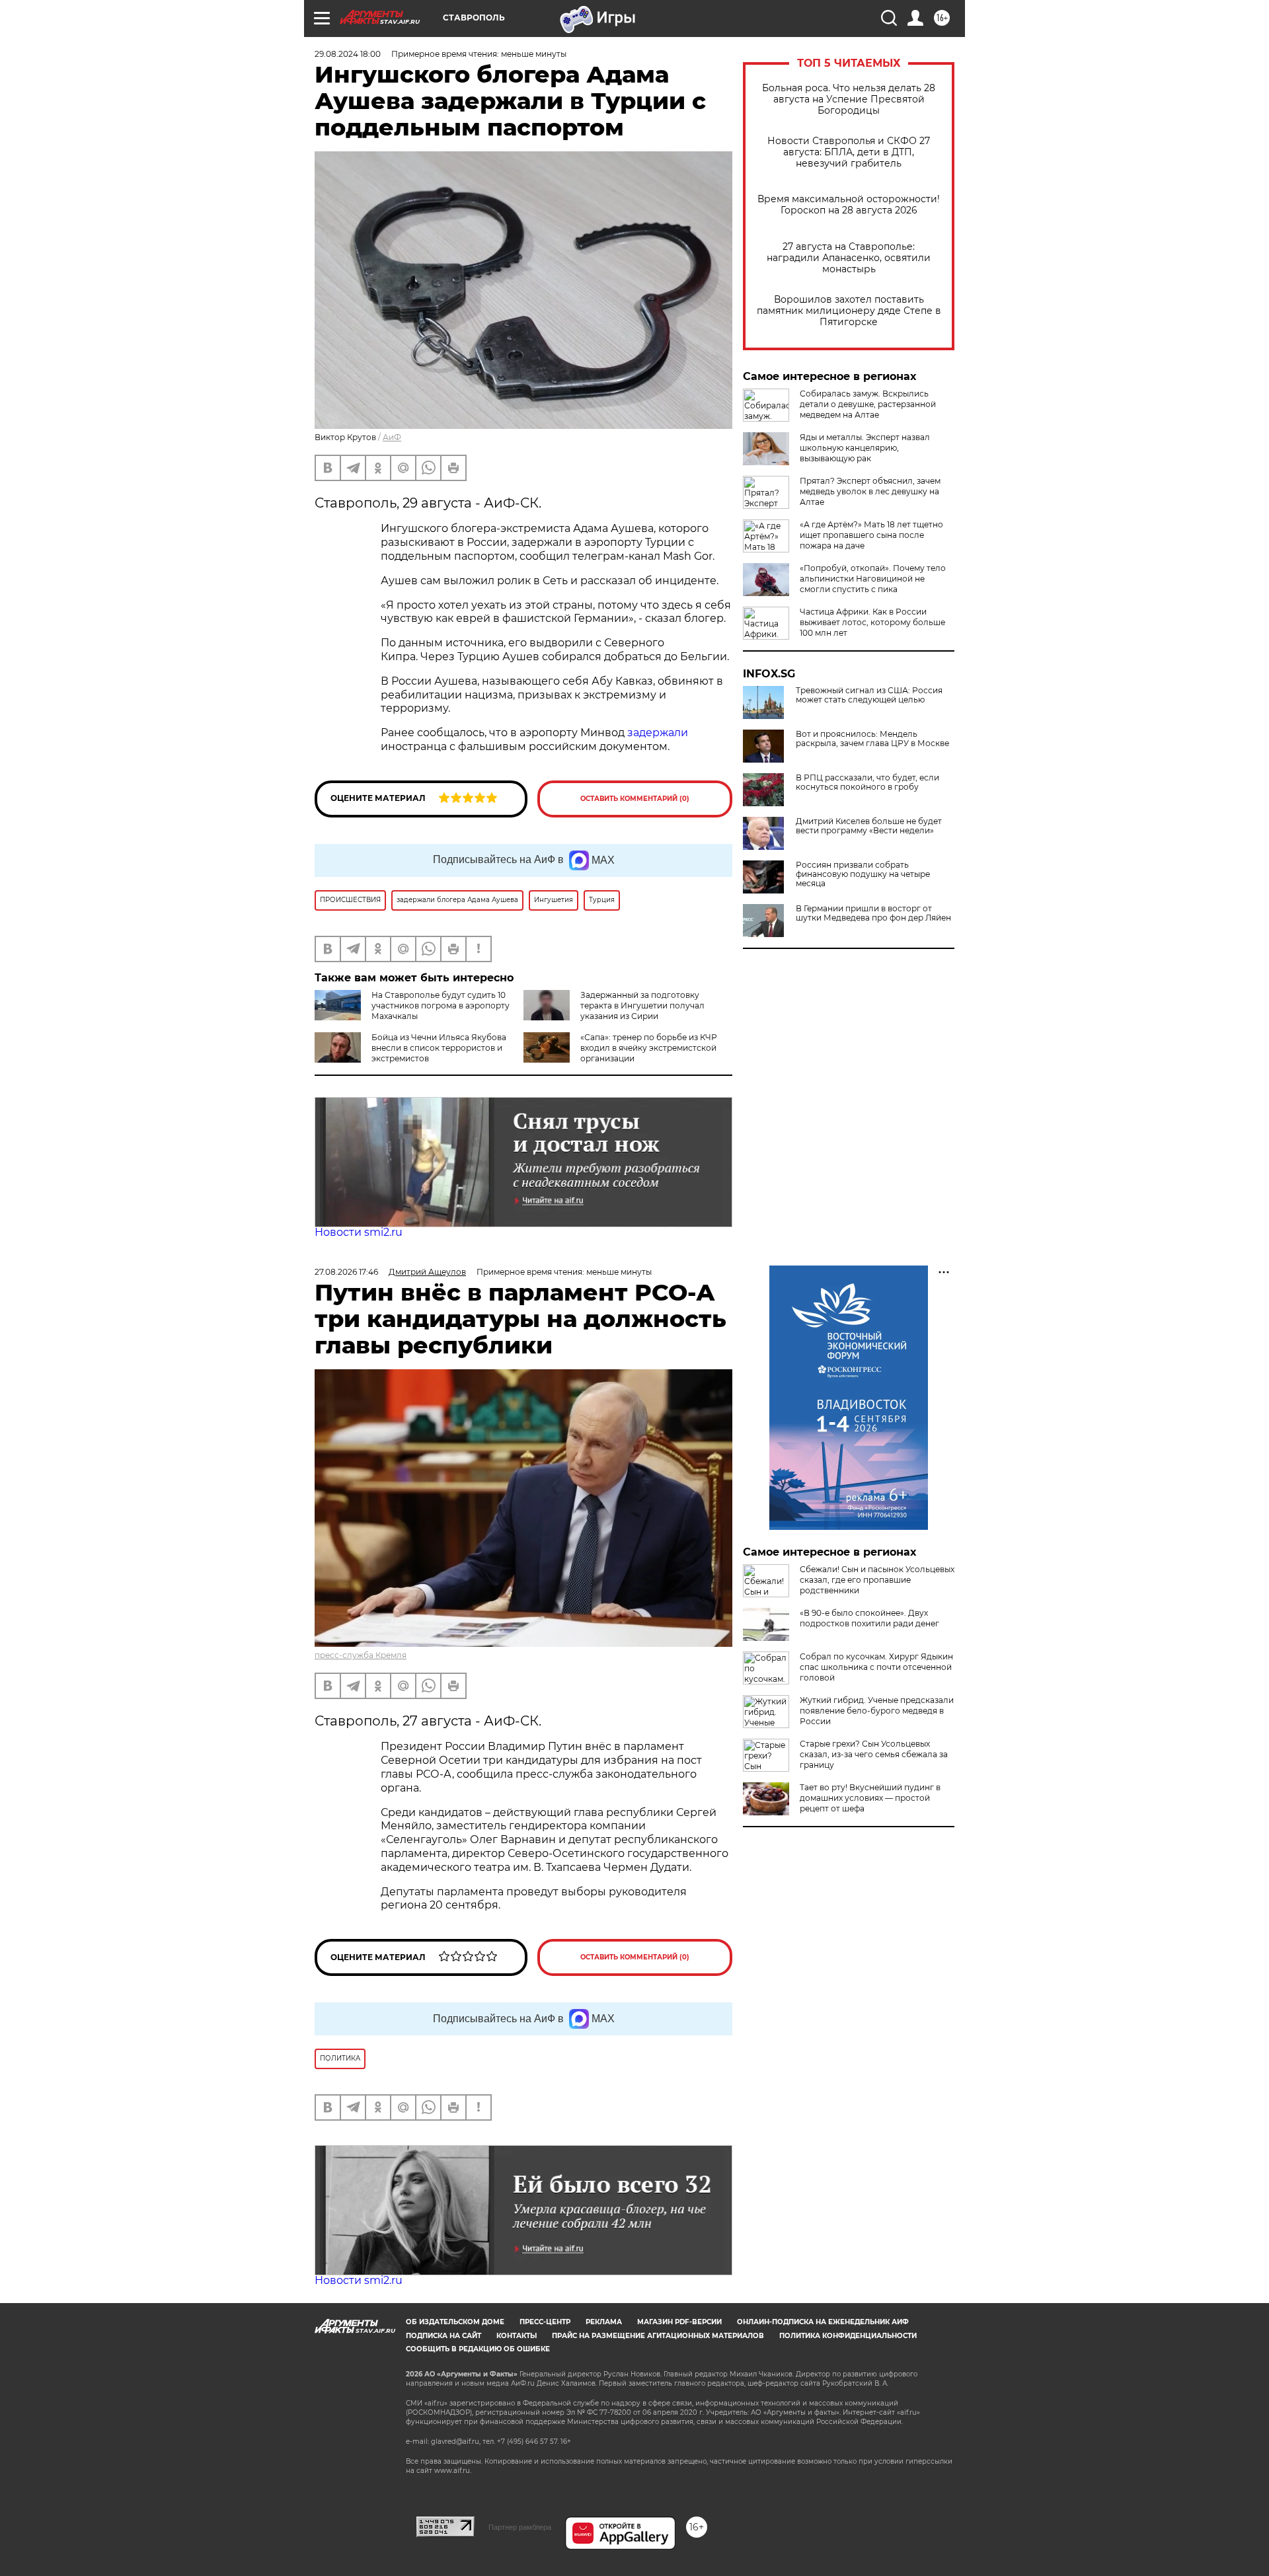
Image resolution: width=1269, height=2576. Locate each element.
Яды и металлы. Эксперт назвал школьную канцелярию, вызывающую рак (865, 448)
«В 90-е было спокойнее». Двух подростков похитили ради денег (869, 1618)
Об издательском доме (455, 2322)
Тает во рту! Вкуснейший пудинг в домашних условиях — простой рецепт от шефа (870, 1798)
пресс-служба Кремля (361, 1655)
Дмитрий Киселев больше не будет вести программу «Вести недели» (869, 826)
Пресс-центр (545, 2322)
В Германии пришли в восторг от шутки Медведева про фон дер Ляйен (873, 913)
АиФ (392, 437)
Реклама (604, 2322)
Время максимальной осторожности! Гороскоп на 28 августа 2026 (849, 205)
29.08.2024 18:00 (348, 54)
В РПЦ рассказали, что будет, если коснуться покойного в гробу (867, 782)
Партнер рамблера (520, 2527)
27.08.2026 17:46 (346, 1272)
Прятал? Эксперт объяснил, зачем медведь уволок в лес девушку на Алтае (870, 491)
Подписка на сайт (443, 2336)
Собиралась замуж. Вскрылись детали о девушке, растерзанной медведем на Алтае (868, 404)
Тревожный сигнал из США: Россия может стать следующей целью (869, 695)
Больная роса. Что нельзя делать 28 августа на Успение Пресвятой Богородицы (849, 99)
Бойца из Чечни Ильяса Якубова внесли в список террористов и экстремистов (439, 1048)
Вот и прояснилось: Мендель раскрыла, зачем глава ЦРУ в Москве (872, 739)
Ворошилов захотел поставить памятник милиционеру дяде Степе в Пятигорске (849, 311)
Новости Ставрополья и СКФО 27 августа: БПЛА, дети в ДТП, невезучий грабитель (849, 152)
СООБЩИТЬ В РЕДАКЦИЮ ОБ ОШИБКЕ (478, 2349)
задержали (658, 733)
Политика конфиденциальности (848, 2336)
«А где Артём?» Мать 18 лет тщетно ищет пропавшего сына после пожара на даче (871, 535)
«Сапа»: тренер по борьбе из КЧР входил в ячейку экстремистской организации (649, 1048)
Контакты (517, 2336)
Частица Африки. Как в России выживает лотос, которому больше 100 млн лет (872, 622)
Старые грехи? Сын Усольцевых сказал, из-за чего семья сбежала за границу (874, 1754)
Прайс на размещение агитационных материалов (658, 2336)
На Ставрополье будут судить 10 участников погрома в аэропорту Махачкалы (441, 1005)
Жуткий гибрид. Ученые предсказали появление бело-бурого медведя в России (877, 1711)
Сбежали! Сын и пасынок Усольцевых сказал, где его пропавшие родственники (877, 1580)
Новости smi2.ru (359, 1232)
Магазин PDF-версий (679, 2322)
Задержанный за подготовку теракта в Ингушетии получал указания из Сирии (642, 1005)
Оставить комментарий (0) (635, 799)
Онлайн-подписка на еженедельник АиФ (823, 2322)
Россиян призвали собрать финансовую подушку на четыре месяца (863, 874)
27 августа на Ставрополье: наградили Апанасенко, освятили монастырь (849, 258)
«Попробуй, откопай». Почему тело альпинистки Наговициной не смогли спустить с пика (873, 579)
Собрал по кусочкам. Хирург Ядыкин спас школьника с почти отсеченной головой (876, 1667)
